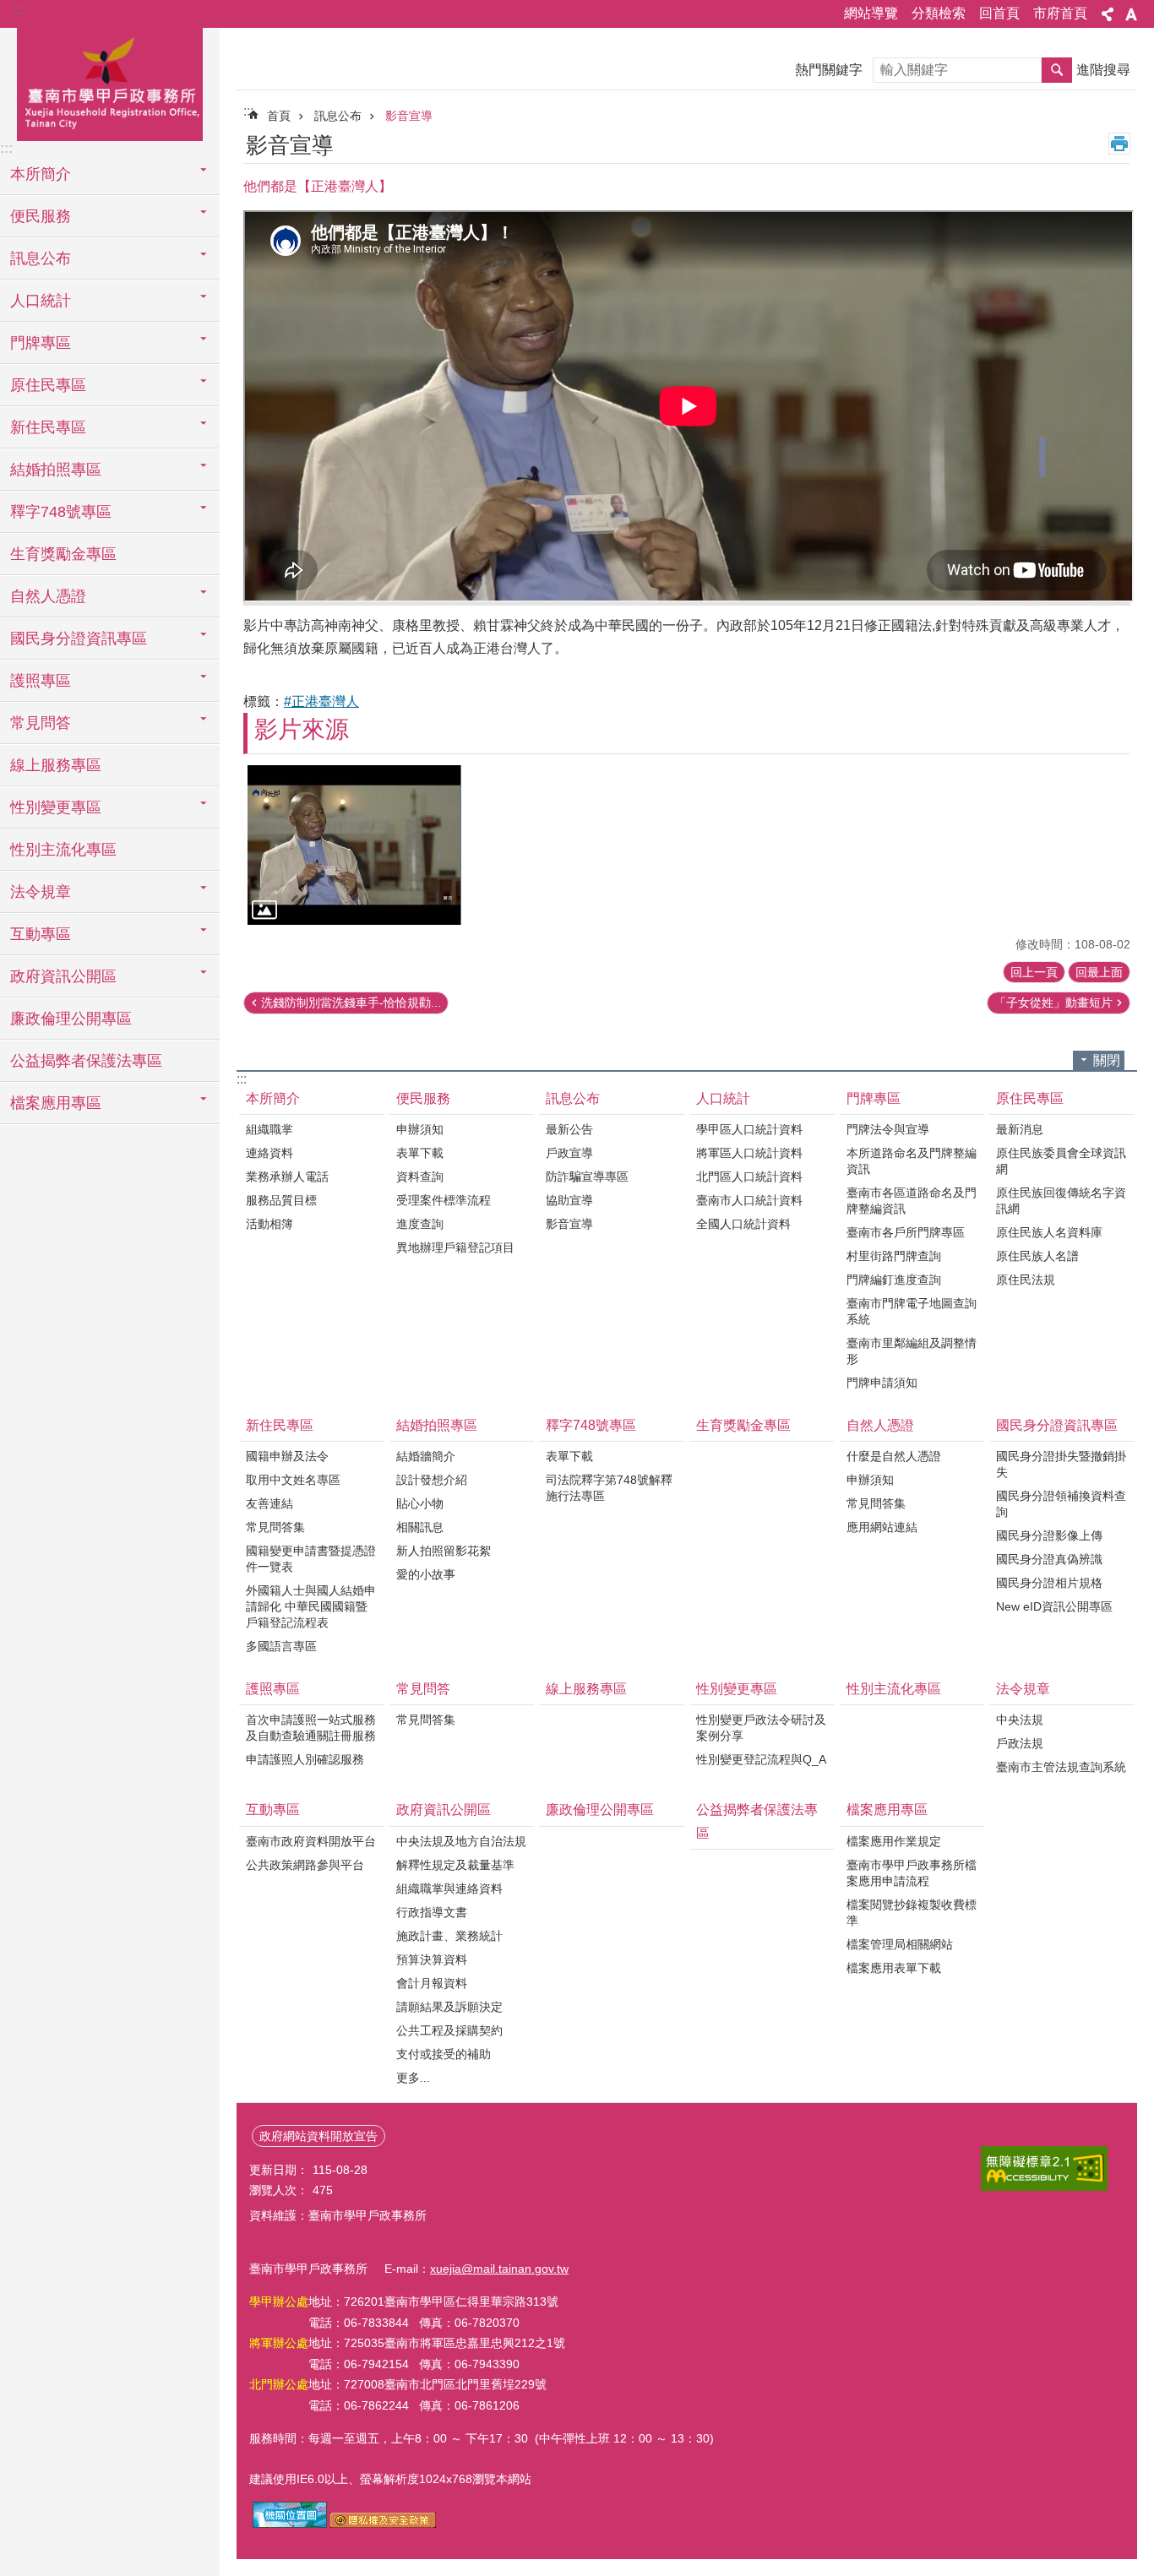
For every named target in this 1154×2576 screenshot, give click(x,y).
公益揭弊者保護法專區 (86, 1061)
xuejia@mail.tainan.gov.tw (499, 2269)
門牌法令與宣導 (888, 1129)
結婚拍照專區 (437, 1425)
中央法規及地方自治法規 (461, 1841)
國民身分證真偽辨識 (1049, 1559)
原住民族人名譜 (1037, 1256)
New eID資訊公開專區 (1054, 1606)
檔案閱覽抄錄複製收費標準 (912, 1913)
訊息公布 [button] (41, 258)
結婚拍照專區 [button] (56, 470)
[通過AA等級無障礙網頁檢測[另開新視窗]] (1044, 2168)
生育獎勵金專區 (63, 554)
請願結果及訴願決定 (449, 2007)
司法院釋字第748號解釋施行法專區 (609, 1488)
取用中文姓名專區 (293, 1480)
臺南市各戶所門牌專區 (906, 1232)
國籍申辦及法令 (287, 1456)
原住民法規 (1026, 1280)
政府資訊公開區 (444, 1810)
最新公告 (569, 1129)
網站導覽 (871, 13)
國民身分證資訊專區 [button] (79, 639)
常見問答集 (275, 1527)
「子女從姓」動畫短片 (1053, 1003)
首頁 (279, 116)
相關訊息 (420, 1527)
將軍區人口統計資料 (749, 1153)
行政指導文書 (432, 1912)
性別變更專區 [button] (56, 807)
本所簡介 (273, 1098)
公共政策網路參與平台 (305, 1865)
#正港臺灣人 (321, 701)
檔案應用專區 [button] (56, 1103)
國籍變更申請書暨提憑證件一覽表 (311, 1559)
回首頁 (999, 13)
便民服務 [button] (41, 216)
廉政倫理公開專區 (71, 1019)
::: (18, 10)
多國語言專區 (281, 1646)
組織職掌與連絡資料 (449, 1889)
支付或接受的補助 (444, 2054)
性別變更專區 (737, 1689)
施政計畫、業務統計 (449, 1936)
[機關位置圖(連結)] (290, 2524)
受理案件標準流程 (444, 1200)
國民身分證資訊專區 (1057, 1425)
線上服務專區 (56, 765)
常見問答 (423, 1689)
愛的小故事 (426, 1574)
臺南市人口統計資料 (749, 1200)
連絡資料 (269, 1153)
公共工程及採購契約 (449, 2030)
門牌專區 (874, 1098)
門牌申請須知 (882, 1383)
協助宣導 (569, 1200)
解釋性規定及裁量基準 (455, 1865)
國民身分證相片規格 (1049, 1583)
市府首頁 (1060, 13)
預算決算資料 (432, 1959)
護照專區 (273, 1689)
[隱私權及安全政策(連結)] (383, 2524)
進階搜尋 (1103, 70)
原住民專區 (1030, 1098)
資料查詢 (420, 1177)
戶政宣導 (569, 1153)
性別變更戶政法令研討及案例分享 (761, 1728)
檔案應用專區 (887, 1810)
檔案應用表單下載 (894, 1968)
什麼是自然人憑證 (894, 1456)
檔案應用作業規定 (894, 1841)
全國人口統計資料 (743, 1224)
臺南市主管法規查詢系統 (1061, 1767)
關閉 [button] (1107, 1060)
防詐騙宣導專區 (587, 1177)
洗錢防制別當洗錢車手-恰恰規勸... (351, 1003)
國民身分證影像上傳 (1049, 1535)
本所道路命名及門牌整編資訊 (912, 1161)
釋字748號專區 (591, 1425)
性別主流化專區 (63, 850)
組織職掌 (269, 1129)
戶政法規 (1020, 1743)
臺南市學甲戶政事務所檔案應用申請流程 (912, 1873)
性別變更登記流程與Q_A (761, 1759)
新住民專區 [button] (48, 427)
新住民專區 (280, 1425)
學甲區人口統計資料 (749, 1129)
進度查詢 (420, 1224)
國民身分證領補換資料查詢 (1061, 1504)
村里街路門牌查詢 (894, 1256)
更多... (413, 2078)
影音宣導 (409, 116)
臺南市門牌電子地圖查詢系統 (912, 1311)
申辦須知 (420, 1129)
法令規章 (1023, 1689)
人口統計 (723, 1098)
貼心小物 (420, 1503)
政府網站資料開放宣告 (318, 2136)
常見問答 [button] (41, 723)
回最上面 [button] (1099, 972)
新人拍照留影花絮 (444, 1551)
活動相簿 (269, 1224)
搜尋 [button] (1057, 70)
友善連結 (269, 1503)
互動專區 (273, 1810)
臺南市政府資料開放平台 (311, 1841)
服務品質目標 (281, 1200)
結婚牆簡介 (426, 1456)
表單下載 (420, 1153)
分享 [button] (1108, 14)
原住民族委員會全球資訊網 (1061, 1161)
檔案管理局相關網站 (900, 1944)
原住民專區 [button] (48, 385)
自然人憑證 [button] (48, 596)
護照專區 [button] (41, 681)
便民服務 (423, 1098)
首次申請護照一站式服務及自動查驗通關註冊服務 (311, 1728)
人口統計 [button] (41, 301)
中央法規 (1020, 1720)
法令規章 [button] (41, 892)
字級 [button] (1131, 14)
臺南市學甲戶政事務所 (110, 82)
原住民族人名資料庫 (1049, 1232)
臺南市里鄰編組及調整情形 (912, 1351)
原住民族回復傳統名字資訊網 (1061, 1201)
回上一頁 (1034, 972)
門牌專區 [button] (41, 343)
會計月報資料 (432, 1983)
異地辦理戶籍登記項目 (455, 1247)
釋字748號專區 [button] (61, 512)
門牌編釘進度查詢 (894, 1280)
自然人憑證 (880, 1425)
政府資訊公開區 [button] (63, 976)
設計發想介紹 (432, 1480)
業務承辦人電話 (287, 1177)
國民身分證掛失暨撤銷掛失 (1061, 1464)
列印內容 (1119, 144)
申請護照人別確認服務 (305, 1759)
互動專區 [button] (41, 934)
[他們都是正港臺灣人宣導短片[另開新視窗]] (354, 845)
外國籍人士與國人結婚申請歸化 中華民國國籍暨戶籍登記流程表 (311, 1606)
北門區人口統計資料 (749, 1177)
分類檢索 (939, 13)
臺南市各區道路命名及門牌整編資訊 (912, 1201)
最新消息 (1020, 1129)
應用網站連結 (882, 1527)
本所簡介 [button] (41, 174)
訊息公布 (338, 116)
